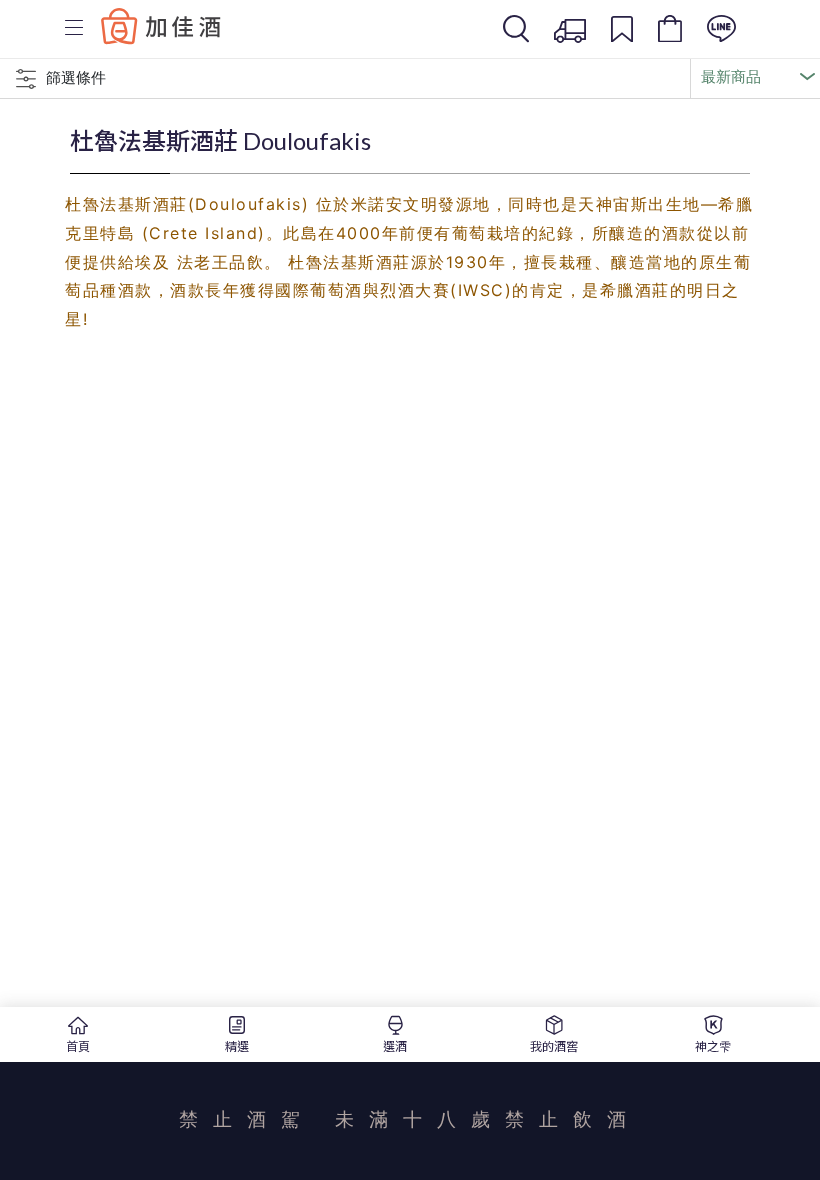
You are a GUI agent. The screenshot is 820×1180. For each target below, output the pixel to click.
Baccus (161, 26)
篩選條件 (76, 77)
